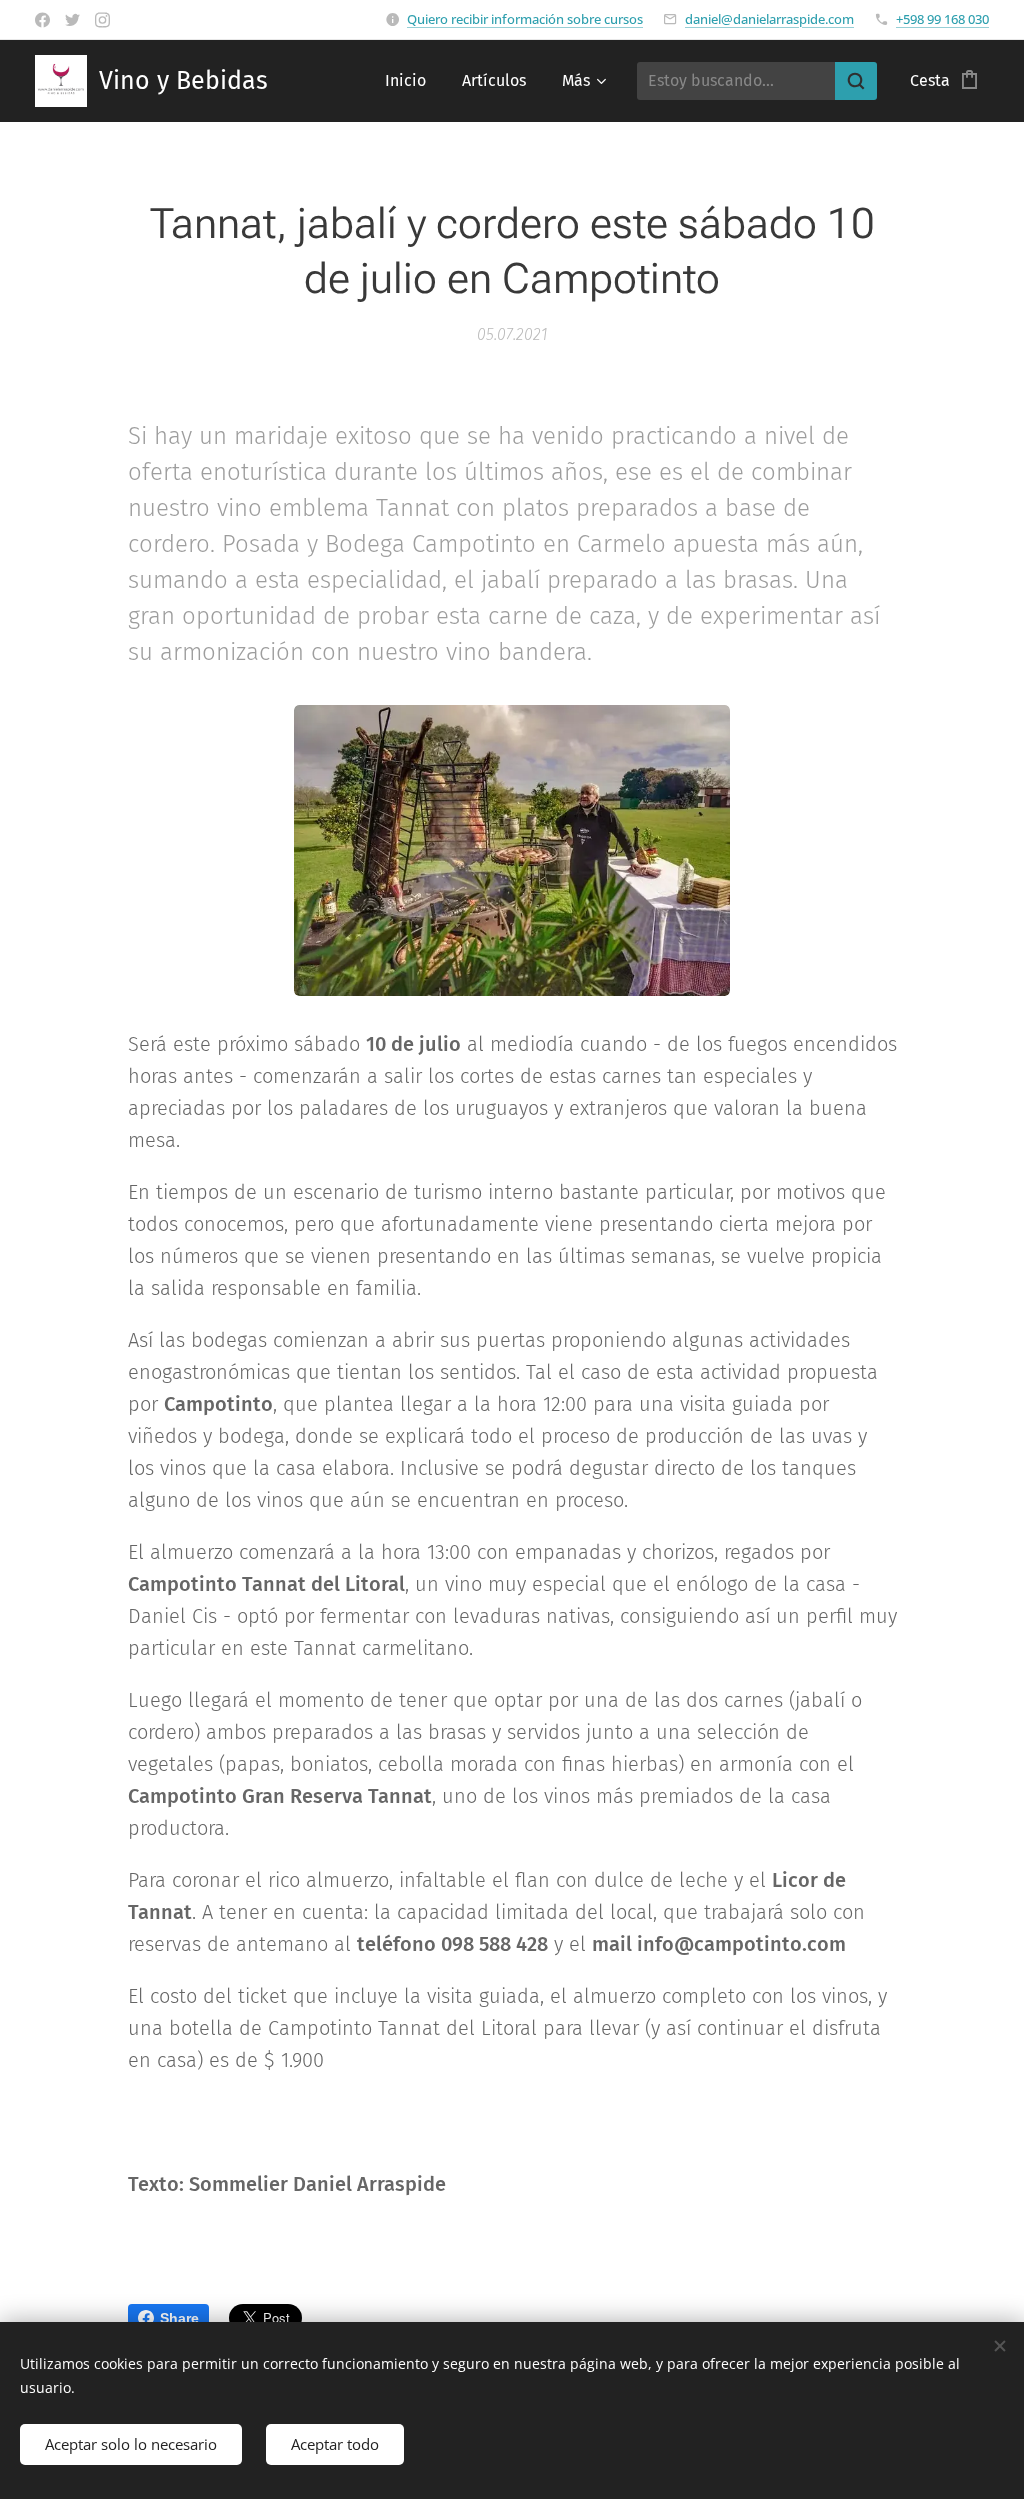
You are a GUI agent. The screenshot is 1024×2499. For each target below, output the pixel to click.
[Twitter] (72, 20)
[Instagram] (102, 20)
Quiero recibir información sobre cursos (525, 19)
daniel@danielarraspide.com (769, 19)
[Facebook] (42, 20)
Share (179, 2318)
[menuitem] (405, 81)
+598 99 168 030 (942, 19)
